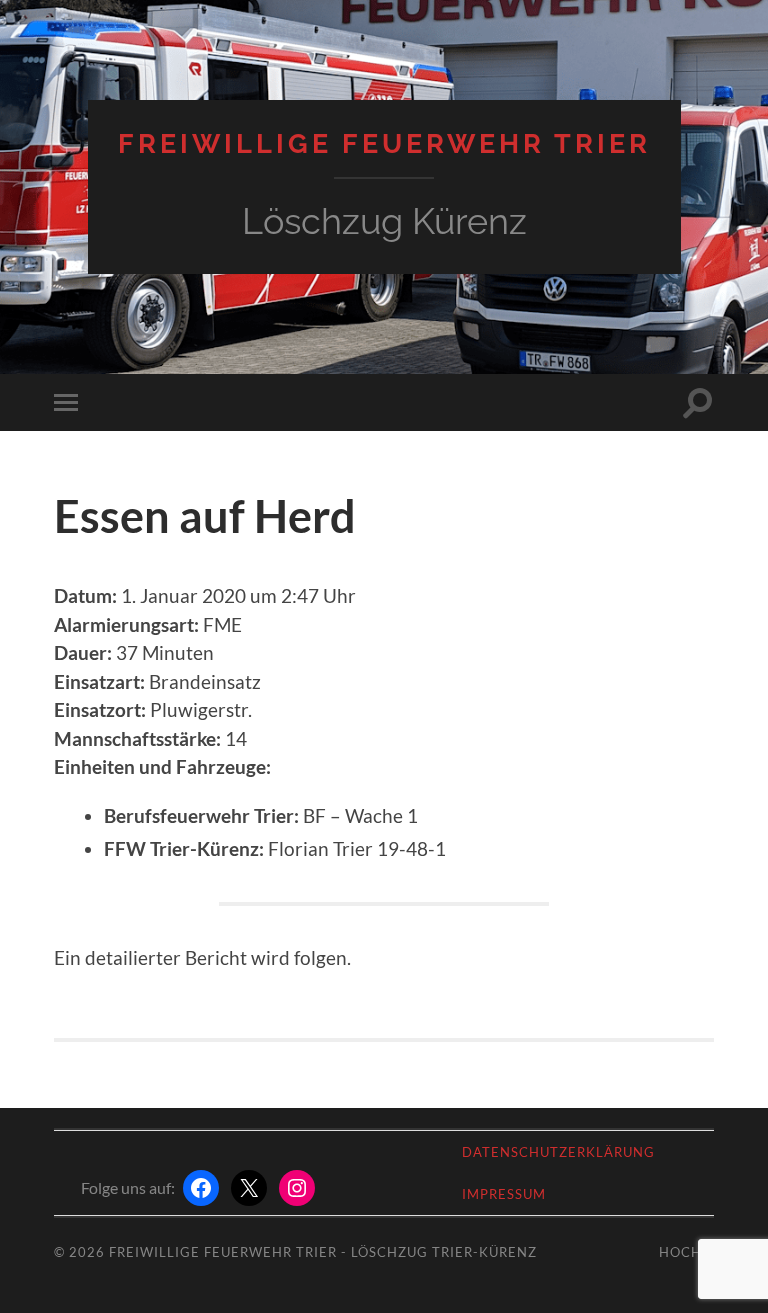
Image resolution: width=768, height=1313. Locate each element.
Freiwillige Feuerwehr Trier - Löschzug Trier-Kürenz (323, 1252)
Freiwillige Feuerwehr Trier (384, 143)
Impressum (504, 1194)
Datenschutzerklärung (558, 1152)
